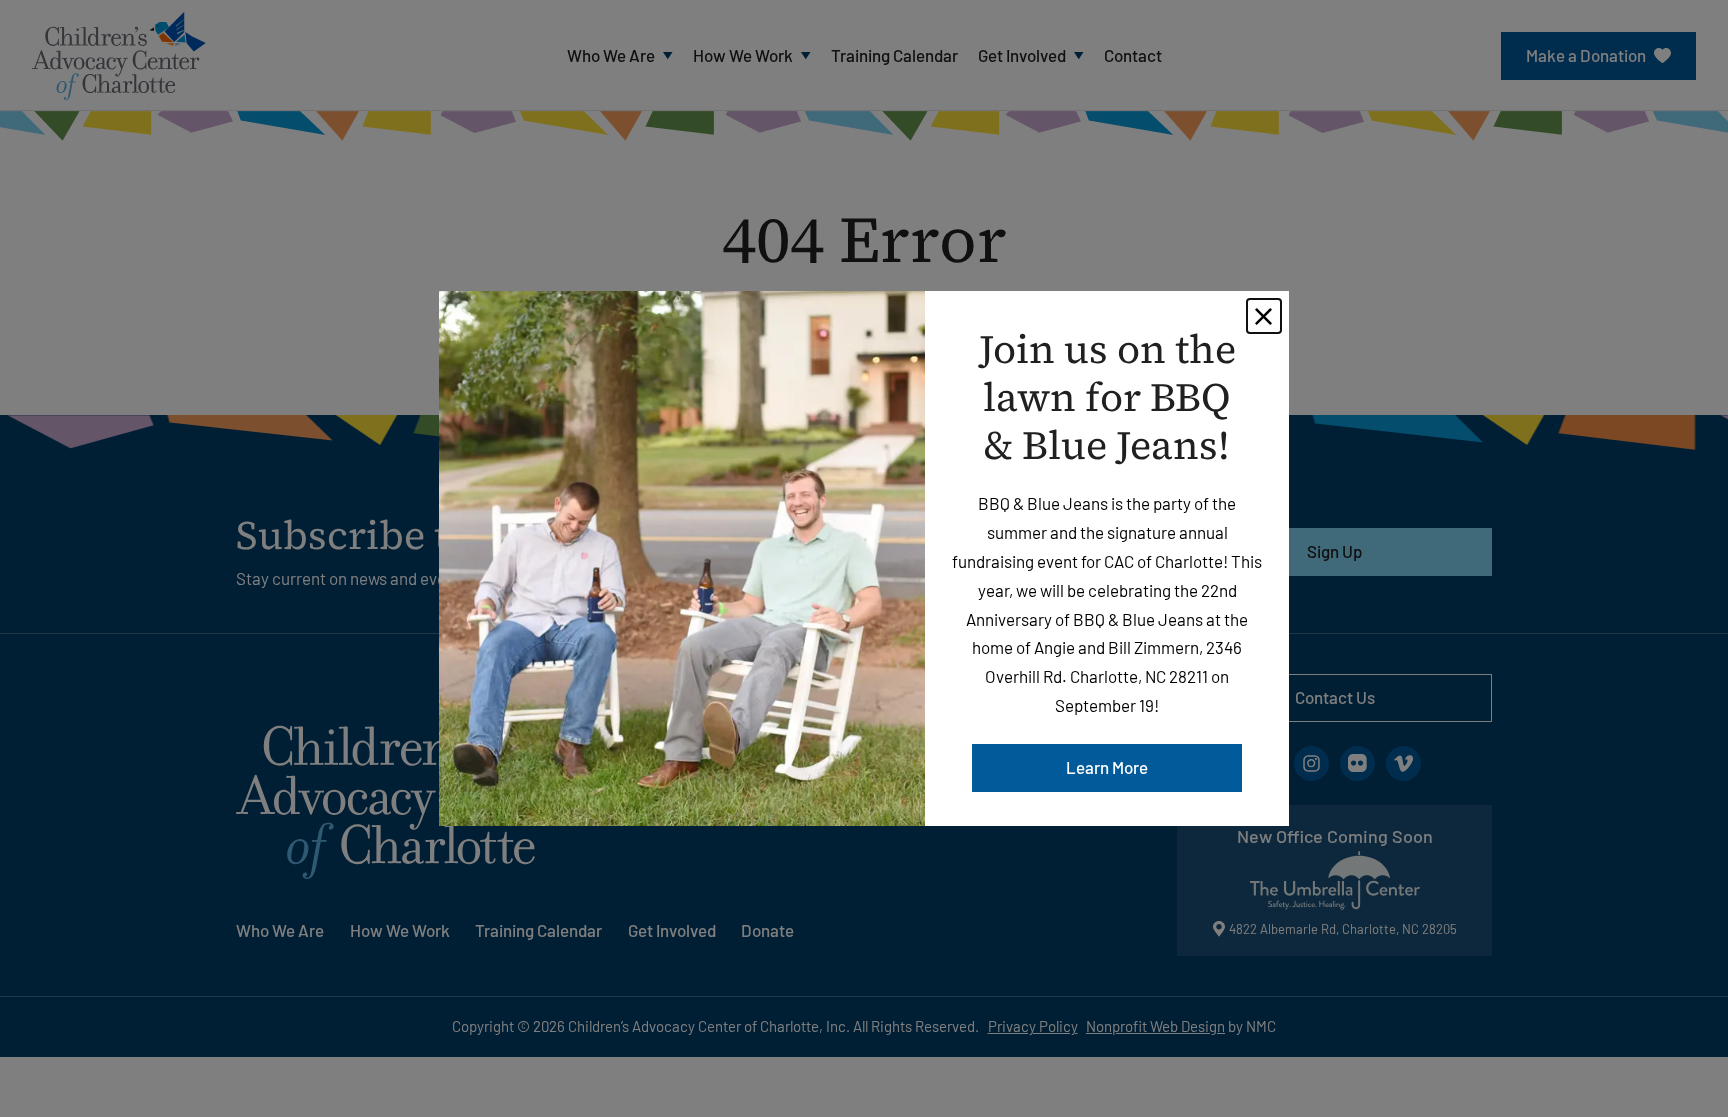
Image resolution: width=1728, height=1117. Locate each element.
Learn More (1107, 767)
